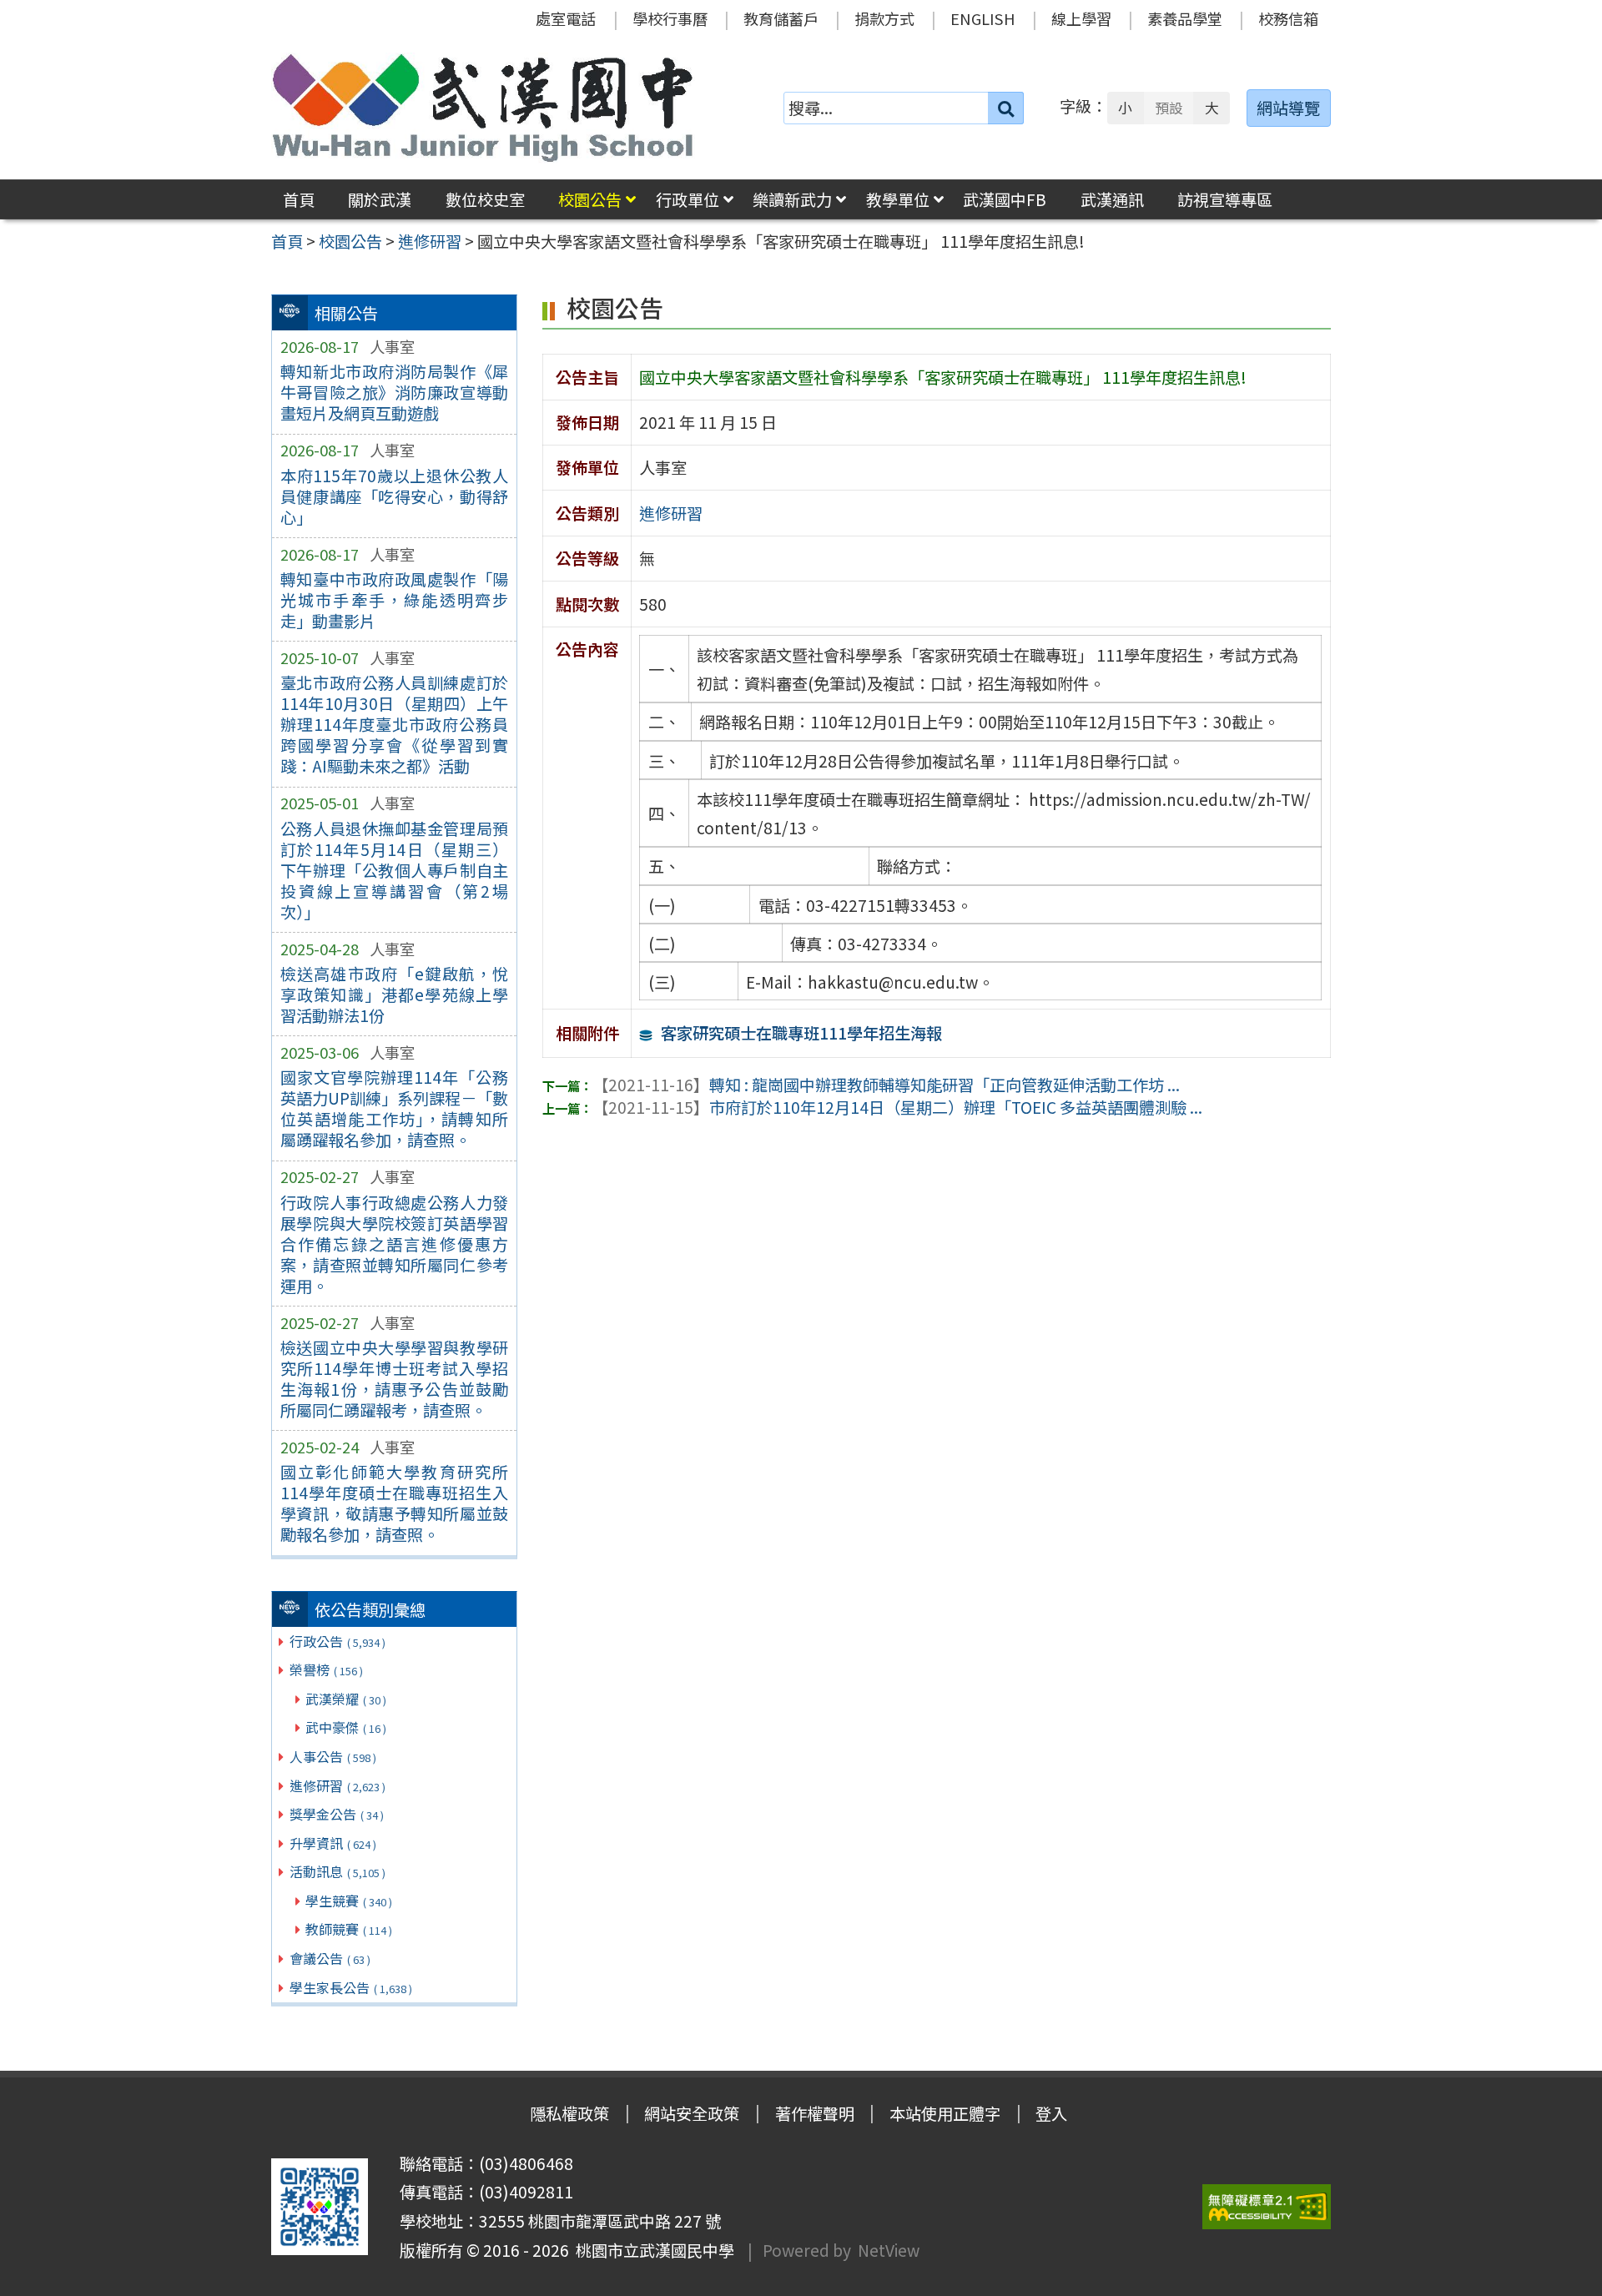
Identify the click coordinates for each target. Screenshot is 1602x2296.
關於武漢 (380, 199)
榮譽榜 (326, 1669)
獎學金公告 (337, 1814)
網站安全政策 (692, 2113)
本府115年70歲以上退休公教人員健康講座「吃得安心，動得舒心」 (394, 496)
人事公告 (333, 1756)
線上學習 (1081, 18)
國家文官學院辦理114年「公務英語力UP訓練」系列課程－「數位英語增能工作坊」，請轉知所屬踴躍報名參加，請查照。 (394, 1108)
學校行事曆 (670, 18)
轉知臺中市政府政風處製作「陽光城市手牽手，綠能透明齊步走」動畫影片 (394, 600)
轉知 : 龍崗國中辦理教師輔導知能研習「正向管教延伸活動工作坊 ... (886, 1085)
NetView (889, 2250)
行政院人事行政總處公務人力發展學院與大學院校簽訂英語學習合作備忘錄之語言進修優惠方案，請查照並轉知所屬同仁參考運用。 (394, 1244)
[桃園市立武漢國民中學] (483, 108)
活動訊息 (338, 1871)
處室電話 (566, 18)
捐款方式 (884, 18)
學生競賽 (349, 1901)
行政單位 (688, 199)
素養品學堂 (1185, 18)
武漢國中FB (1005, 199)
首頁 (299, 199)
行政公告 (338, 1641)
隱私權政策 (569, 2113)
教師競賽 (349, 1929)
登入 (1051, 2113)
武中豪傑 (346, 1727)
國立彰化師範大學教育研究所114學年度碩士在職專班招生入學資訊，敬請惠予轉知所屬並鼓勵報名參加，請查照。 (394, 1503)
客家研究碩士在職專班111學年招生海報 (801, 1033)
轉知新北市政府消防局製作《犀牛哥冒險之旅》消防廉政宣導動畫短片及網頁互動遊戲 (394, 392)
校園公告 (590, 199)
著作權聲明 (815, 2113)
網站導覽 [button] (1288, 108)
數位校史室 (485, 199)
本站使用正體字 (945, 2113)
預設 (1169, 108)
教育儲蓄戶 (781, 18)
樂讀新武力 (792, 199)
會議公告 (330, 1958)
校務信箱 (1288, 18)
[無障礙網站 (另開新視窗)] (1267, 2207)
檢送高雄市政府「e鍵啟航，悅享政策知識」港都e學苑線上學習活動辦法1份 (394, 994)
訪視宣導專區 (1225, 199)
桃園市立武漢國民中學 (652, 2250)
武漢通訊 (1112, 199)
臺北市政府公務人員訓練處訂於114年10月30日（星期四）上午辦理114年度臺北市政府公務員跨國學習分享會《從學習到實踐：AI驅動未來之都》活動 (394, 724)
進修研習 (338, 1785)
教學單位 (898, 199)
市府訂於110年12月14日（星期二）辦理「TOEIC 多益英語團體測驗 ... (897, 1107)
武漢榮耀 (346, 1699)
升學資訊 (333, 1843)
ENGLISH (983, 18)
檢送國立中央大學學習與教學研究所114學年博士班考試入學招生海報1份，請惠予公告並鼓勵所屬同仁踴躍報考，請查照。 (394, 1379)
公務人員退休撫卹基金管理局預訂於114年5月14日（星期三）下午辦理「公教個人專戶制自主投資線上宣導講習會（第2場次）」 (394, 870)
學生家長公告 (351, 1987)
